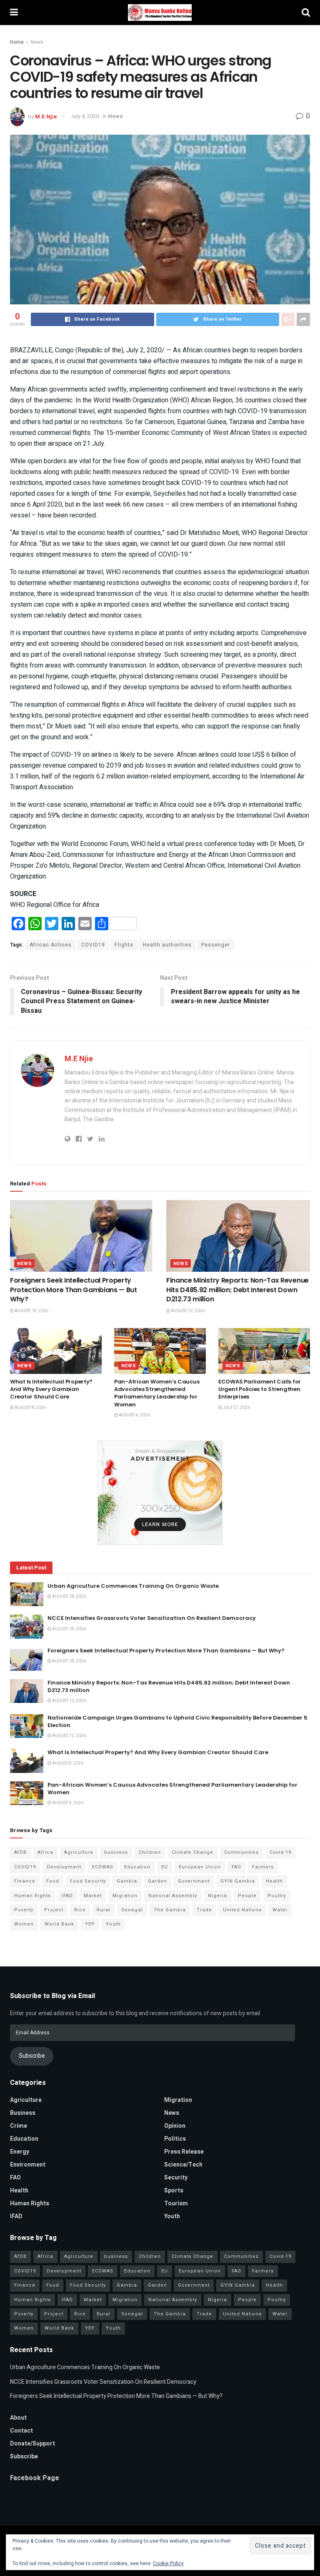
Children (150, 1852)
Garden (157, 1881)
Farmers (263, 1867)
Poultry (277, 1896)
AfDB (20, 1852)
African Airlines (51, 945)
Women (24, 1924)
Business (23, 2113)
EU (165, 1867)
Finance (25, 1881)
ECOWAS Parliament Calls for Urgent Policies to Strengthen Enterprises (260, 1389)
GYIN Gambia (238, 1881)
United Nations (242, 1910)
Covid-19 (280, 1852)
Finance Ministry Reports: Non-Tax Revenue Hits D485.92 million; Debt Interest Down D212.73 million (237, 1290)
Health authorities (167, 945)
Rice (80, 1910)
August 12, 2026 (187, 1311)
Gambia (127, 1881)
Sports (174, 2191)
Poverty (24, 1910)
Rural (104, 1910)
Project (54, 1910)
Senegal (132, 1910)
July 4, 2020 (85, 116)
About (18, 2418)
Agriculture (79, 1852)
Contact (21, 2431)
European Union (200, 1867)
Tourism (176, 2203)
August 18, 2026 (31, 1311)
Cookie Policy (168, 2563)
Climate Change (192, 1852)
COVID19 (93, 945)
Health (274, 1881)
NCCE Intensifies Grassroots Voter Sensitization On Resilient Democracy (152, 1618)
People (247, 1896)
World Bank (59, 1924)
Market (93, 1896)
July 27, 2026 (236, 1408)
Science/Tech (183, 2165)
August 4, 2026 (134, 1415)
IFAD (67, 1896)
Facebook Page (35, 2478)
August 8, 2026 (30, 1408)
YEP (90, 1924)
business (116, 1852)
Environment (28, 2165)
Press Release (184, 2152)
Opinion (175, 2126)
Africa (45, 1852)
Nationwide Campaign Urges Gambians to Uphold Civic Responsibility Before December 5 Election (177, 1721)
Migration (125, 1896)
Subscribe (32, 2056)
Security (176, 2178)
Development (64, 1867)
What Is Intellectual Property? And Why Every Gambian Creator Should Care (51, 1389)
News (37, 42)
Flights (124, 945)
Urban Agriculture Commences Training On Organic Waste (133, 1586)
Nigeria (217, 1896)
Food (53, 1881)
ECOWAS (103, 1867)
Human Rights (32, 1896)
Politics (175, 2139)
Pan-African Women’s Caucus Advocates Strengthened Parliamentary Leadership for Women (157, 1393)
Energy (20, 2152)
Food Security (88, 1881)
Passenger (216, 945)
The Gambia (170, 1910)
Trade (204, 1910)
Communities (241, 1852)
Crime (19, 2126)
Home (17, 42)
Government (194, 1881)
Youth (113, 1924)
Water (280, 1910)
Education (137, 1867)
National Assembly (173, 1896)
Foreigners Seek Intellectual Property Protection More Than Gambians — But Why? (74, 1290)
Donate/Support (32, 2444)
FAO (236, 1867)
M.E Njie (46, 116)
